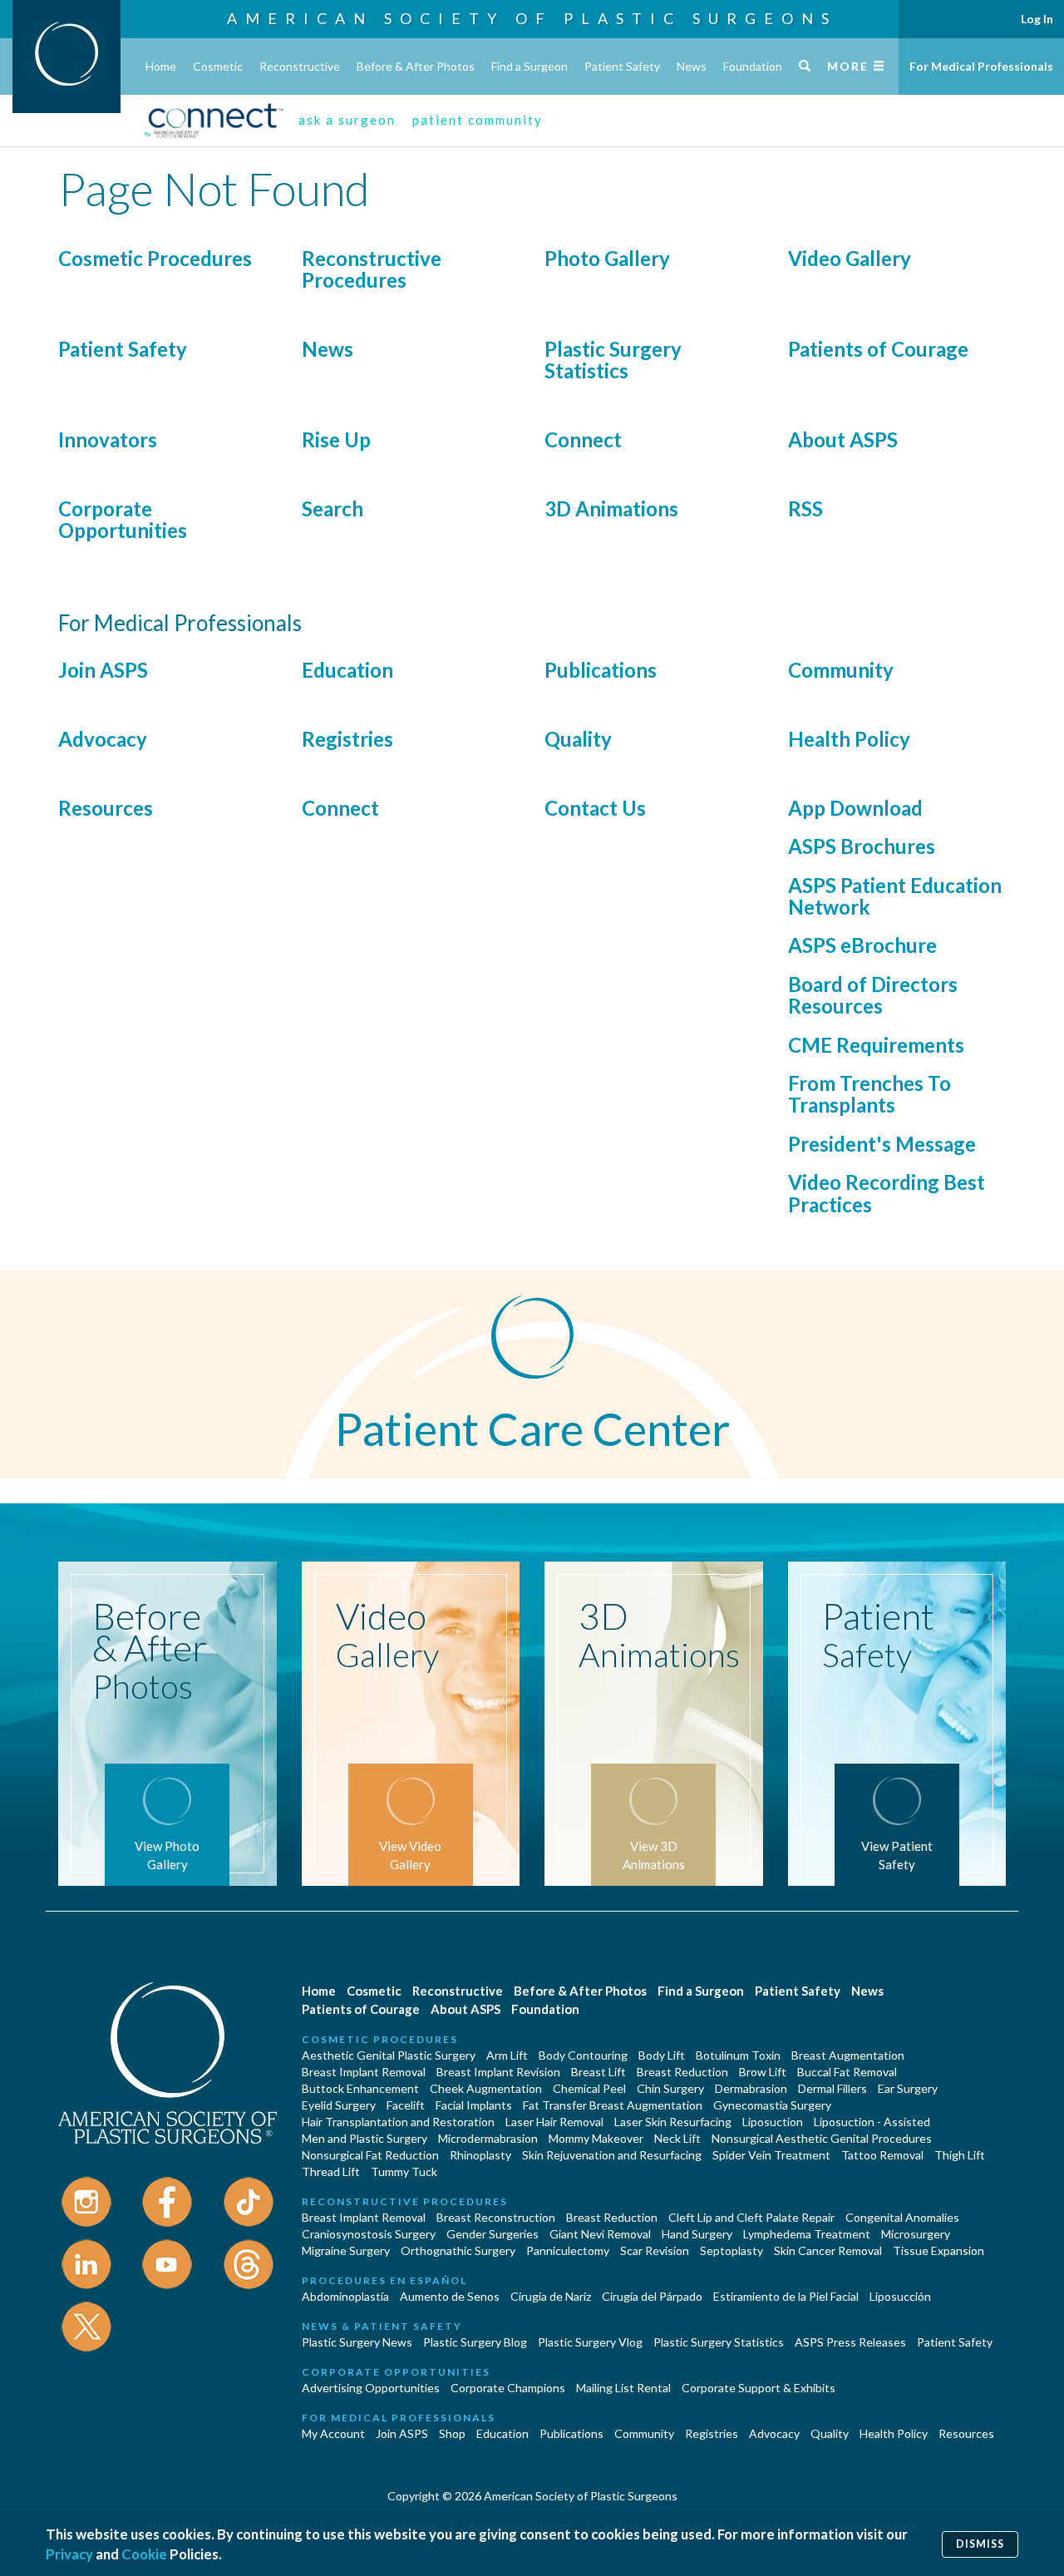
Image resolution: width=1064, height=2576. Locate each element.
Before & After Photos (416, 66)
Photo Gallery (607, 258)
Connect (583, 439)
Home (161, 66)
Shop (452, 2433)
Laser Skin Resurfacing (673, 2122)
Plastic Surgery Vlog (590, 2342)
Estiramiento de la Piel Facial (786, 2296)
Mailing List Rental (623, 2388)
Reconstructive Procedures (372, 269)
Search (332, 508)
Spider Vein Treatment (771, 2155)
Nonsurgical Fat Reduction (370, 2155)
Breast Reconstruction (496, 2217)
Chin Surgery (670, 2088)
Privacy (69, 2554)
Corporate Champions (508, 2388)
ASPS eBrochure (862, 945)
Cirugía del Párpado (652, 2296)
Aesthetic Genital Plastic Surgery (389, 2055)
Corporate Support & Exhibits (759, 2388)
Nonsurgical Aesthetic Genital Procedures (822, 2138)
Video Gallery (850, 258)
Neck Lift (677, 2138)
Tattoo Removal (882, 2155)
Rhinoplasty (480, 2155)
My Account (333, 2433)
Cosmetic (218, 66)
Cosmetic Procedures (155, 258)
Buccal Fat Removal (847, 2072)
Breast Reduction (682, 2072)
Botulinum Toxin (738, 2055)
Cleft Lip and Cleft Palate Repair (751, 2217)
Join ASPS (103, 670)
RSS (805, 508)
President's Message (882, 1144)
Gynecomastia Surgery (772, 2105)
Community (841, 670)
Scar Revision (655, 2250)
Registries (347, 739)
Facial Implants (474, 2105)
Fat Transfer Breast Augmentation (613, 2105)
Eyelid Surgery (339, 2105)
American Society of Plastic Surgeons (532, 18)
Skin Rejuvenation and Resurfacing (612, 2155)
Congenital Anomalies (902, 2217)
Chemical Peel (589, 2088)
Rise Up (336, 439)
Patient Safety (622, 66)
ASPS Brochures (862, 846)
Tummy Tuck (404, 2171)
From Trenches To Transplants (869, 1094)
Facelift (406, 2105)
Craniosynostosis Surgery (369, 2234)
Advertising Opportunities (371, 2388)
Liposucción (900, 2296)
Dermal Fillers (832, 2088)
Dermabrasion (751, 2088)
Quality (578, 739)
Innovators (108, 439)
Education (347, 670)
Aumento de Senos (450, 2296)
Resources (106, 808)
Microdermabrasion (488, 2138)
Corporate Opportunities (123, 519)
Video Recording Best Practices (887, 1193)
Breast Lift (598, 2072)
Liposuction (773, 2122)
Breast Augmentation (848, 2055)
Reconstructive (300, 66)
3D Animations (611, 508)
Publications (601, 670)
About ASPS (843, 439)
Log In (1037, 19)
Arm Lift (507, 2055)
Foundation (753, 66)
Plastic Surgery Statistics (613, 360)
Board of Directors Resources (873, 995)
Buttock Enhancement (360, 2088)
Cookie (144, 2554)
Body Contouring (583, 2055)
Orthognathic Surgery (458, 2250)
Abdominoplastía (345, 2296)
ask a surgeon (347, 120)
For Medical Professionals (981, 66)
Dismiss (980, 2544)
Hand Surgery (697, 2234)
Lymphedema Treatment (807, 2234)
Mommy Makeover (596, 2138)
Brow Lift (763, 2072)
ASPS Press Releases (850, 2342)
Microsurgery (916, 2234)
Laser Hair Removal (554, 2122)
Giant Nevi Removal (600, 2234)
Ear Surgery (908, 2088)
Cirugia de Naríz (551, 2296)
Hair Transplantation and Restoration (398, 2122)
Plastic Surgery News (357, 2342)
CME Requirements (876, 1045)
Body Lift (662, 2055)
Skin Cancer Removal (828, 2250)
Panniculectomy (568, 2250)
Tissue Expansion (938, 2250)
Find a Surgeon (530, 66)
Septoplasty (731, 2250)
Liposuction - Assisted (872, 2122)
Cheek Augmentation (486, 2088)
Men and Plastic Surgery (365, 2138)
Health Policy (849, 739)
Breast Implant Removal (364, 2072)
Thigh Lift (960, 2155)
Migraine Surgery (346, 2250)
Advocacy (103, 739)
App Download (855, 808)
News (692, 66)
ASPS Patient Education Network (895, 896)
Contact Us (595, 808)
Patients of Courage (878, 349)
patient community (478, 120)
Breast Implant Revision (498, 2072)
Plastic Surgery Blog (475, 2342)
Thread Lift (331, 2171)
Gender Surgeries (493, 2234)
